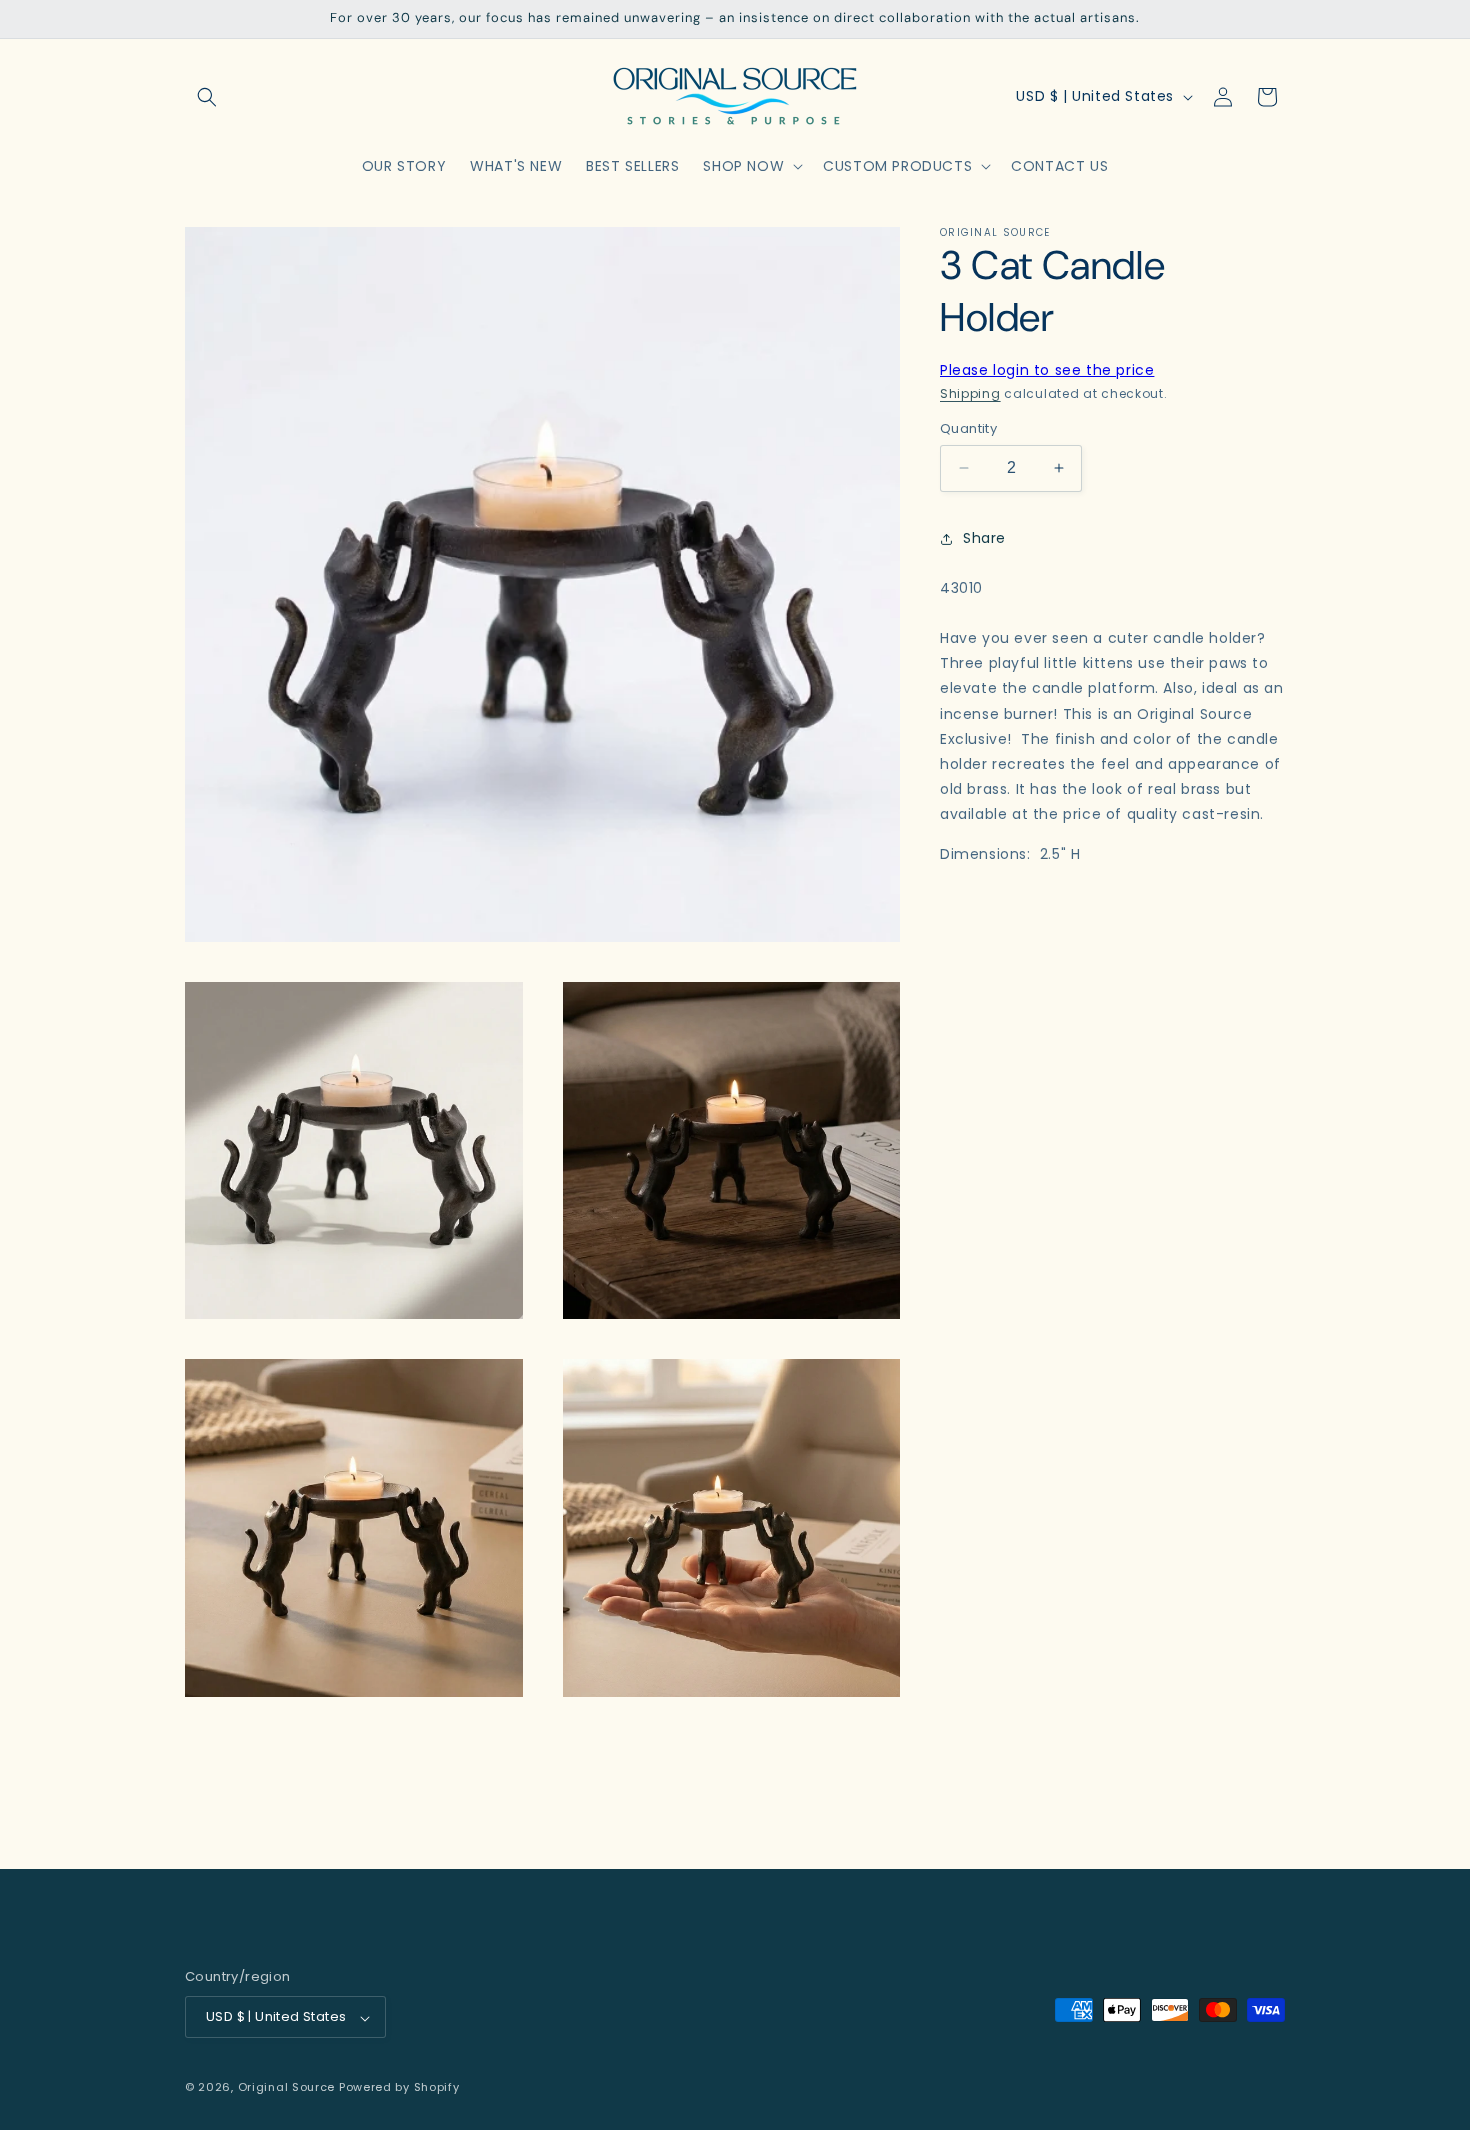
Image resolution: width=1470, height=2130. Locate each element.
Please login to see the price (1047, 370)
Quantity (968, 428)
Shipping (970, 393)
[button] (207, 97)
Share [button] (984, 538)
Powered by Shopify (399, 2088)
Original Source (287, 2088)
